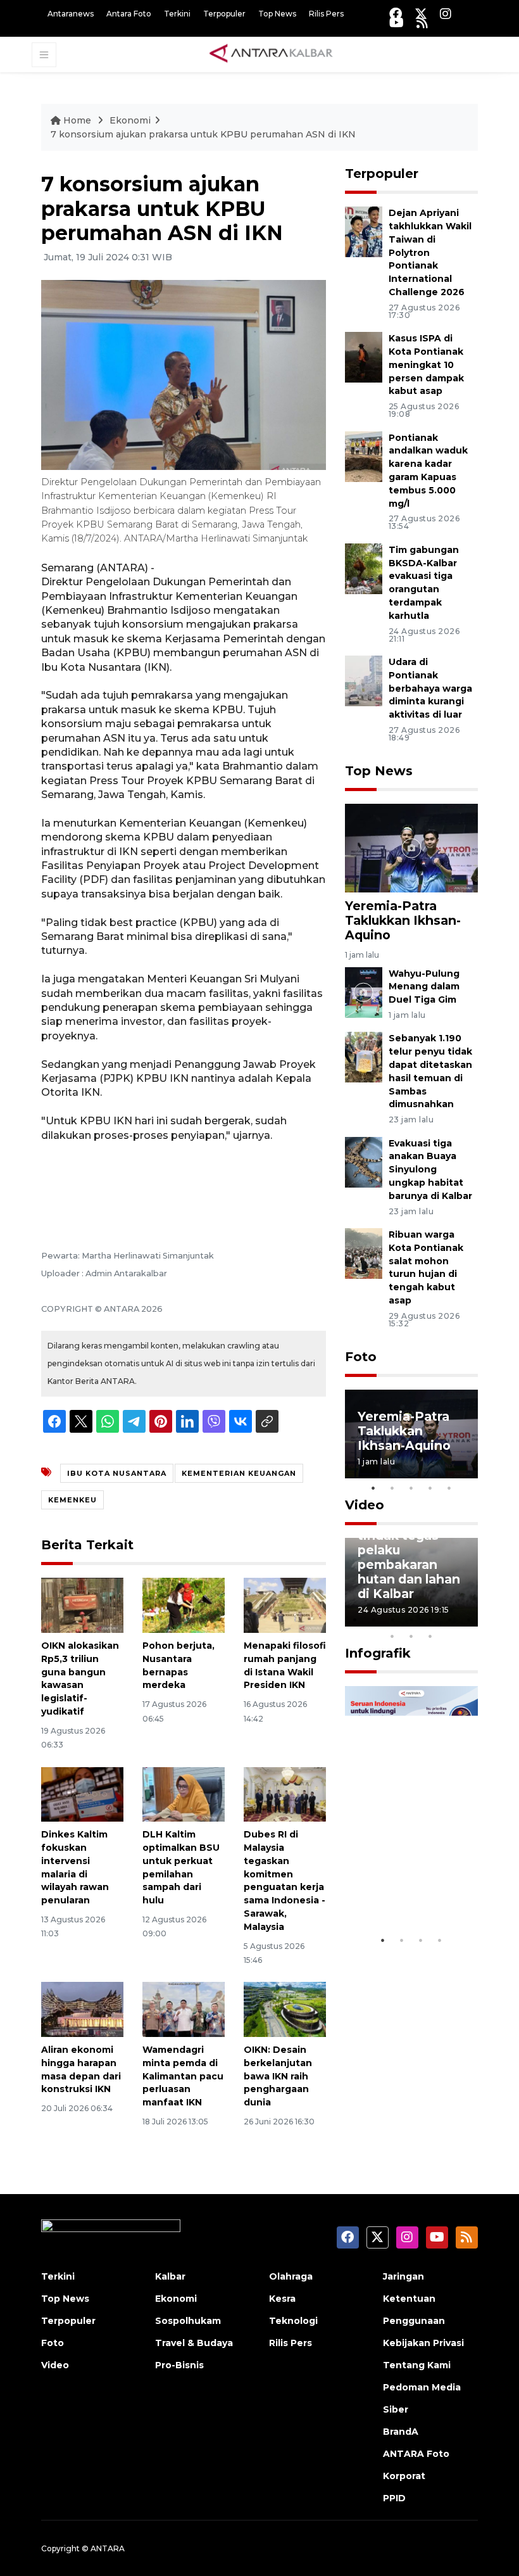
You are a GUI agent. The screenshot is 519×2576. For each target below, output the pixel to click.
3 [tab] (411, 1488)
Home (77, 120)
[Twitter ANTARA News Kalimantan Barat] (421, 14)
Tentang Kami (417, 2365)
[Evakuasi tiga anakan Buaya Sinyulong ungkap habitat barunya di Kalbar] (364, 1161)
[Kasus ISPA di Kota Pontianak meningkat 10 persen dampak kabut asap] (364, 356)
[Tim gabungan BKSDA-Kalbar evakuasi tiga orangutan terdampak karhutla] (364, 568)
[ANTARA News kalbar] (272, 54)
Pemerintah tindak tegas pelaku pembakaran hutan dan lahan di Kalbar (409, 1557)
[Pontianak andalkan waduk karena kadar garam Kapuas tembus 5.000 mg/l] (364, 456)
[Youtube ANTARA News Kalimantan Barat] (397, 22)
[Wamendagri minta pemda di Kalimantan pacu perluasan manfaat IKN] (184, 2009)
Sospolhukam (188, 2321)
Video (365, 1505)
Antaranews (71, 14)
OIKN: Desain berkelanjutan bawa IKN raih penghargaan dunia (278, 2076)
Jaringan (403, 2276)
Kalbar (170, 2276)
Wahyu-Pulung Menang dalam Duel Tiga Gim (424, 987)
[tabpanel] (411, 1434)
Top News (277, 14)
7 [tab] (468, 1620)
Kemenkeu (72, 1500)
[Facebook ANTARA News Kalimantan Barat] (396, 14)
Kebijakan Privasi (423, 2343)
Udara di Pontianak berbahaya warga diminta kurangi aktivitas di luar (430, 688)
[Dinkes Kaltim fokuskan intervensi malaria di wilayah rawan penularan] (82, 1793)
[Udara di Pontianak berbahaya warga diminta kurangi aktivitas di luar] (364, 680)
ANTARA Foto (416, 2454)
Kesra (282, 2299)
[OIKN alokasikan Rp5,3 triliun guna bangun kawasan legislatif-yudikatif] (82, 1605)
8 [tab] (392, 1636)
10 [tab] (430, 1636)
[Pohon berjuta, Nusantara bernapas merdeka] (184, 1605)
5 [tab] (449, 1488)
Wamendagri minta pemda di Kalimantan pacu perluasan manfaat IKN (183, 2076)
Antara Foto (129, 14)
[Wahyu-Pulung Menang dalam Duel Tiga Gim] (364, 992)
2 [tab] (392, 1488)
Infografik (378, 1653)
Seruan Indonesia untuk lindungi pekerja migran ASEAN (410, 1875)
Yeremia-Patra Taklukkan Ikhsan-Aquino (403, 920)
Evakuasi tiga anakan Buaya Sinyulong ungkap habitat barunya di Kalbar (430, 1170)
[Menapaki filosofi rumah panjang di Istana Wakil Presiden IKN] (285, 1605)
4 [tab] (430, 1488)
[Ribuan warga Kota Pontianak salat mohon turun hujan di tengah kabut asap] (364, 1253)
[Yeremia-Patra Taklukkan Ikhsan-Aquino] (411, 847)
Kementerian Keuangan (239, 1473)
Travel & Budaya (194, 2343)
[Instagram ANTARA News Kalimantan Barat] (446, 14)
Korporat (404, 2476)
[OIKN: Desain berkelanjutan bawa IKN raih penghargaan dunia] (285, 2009)
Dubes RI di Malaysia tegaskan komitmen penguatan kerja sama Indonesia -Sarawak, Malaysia (285, 1881)
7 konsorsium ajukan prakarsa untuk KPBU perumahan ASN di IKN (203, 134)
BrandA (401, 2432)
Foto (361, 1357)
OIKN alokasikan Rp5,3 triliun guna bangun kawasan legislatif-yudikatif (80, 1678)
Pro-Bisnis (179, 2365)
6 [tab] (449, 1620)
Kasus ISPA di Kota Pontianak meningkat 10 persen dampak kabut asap (426, 365)
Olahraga (291, 2276)
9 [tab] (411, 1636)
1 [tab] (373, 1488)
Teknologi (293, 2321)
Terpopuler (224, 14)
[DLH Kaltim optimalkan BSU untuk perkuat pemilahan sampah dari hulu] (184, 1793)
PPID (394, 2498)
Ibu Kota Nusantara (117, 1473)
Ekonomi (130, 120)
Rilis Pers (326, 14)
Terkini (177, 14)
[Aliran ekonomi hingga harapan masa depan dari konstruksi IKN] (82, 2009)
